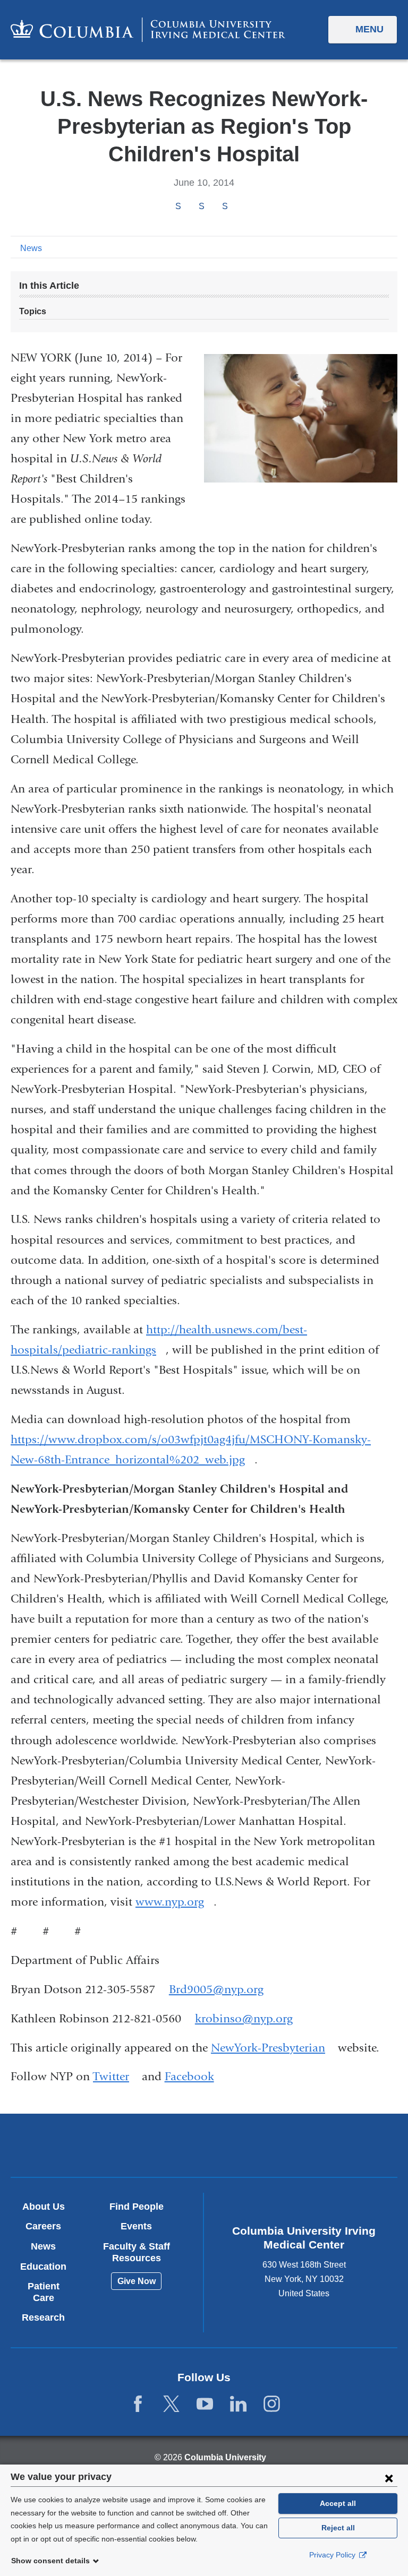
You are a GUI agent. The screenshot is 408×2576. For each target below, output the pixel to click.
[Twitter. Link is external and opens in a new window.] (171, 2404)
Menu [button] (369, 29)
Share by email (239, 207)
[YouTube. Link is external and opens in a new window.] (205, 2404)
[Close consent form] (389, 2478)
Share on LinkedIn (225, 206)
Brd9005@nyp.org (216, 1990)
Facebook (194, 2077)
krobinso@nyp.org (244, 2019)
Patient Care (44, 2292)
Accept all (338, 2503)
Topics (33, 311)
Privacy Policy (333, 2555)
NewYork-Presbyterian (273, 2048)
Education (43, 2267)
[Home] (148, 29)
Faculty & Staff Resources (137, 2252)
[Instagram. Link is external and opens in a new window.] (272, 2404)
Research (43, 2317)
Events (136, 2226)
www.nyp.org (175, 1902)
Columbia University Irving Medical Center (141, 2145)
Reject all (338, 2528)
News (31, 248)
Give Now (137, 2281)
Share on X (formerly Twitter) (201, 206)
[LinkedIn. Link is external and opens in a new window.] (238, 2404)
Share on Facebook (178, 206)
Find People (137, 2207)
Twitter (116, 2077)
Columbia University (225, 2457)
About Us (44, 2207)
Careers (43, 2226)
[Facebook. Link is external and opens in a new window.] (138, 2404)
